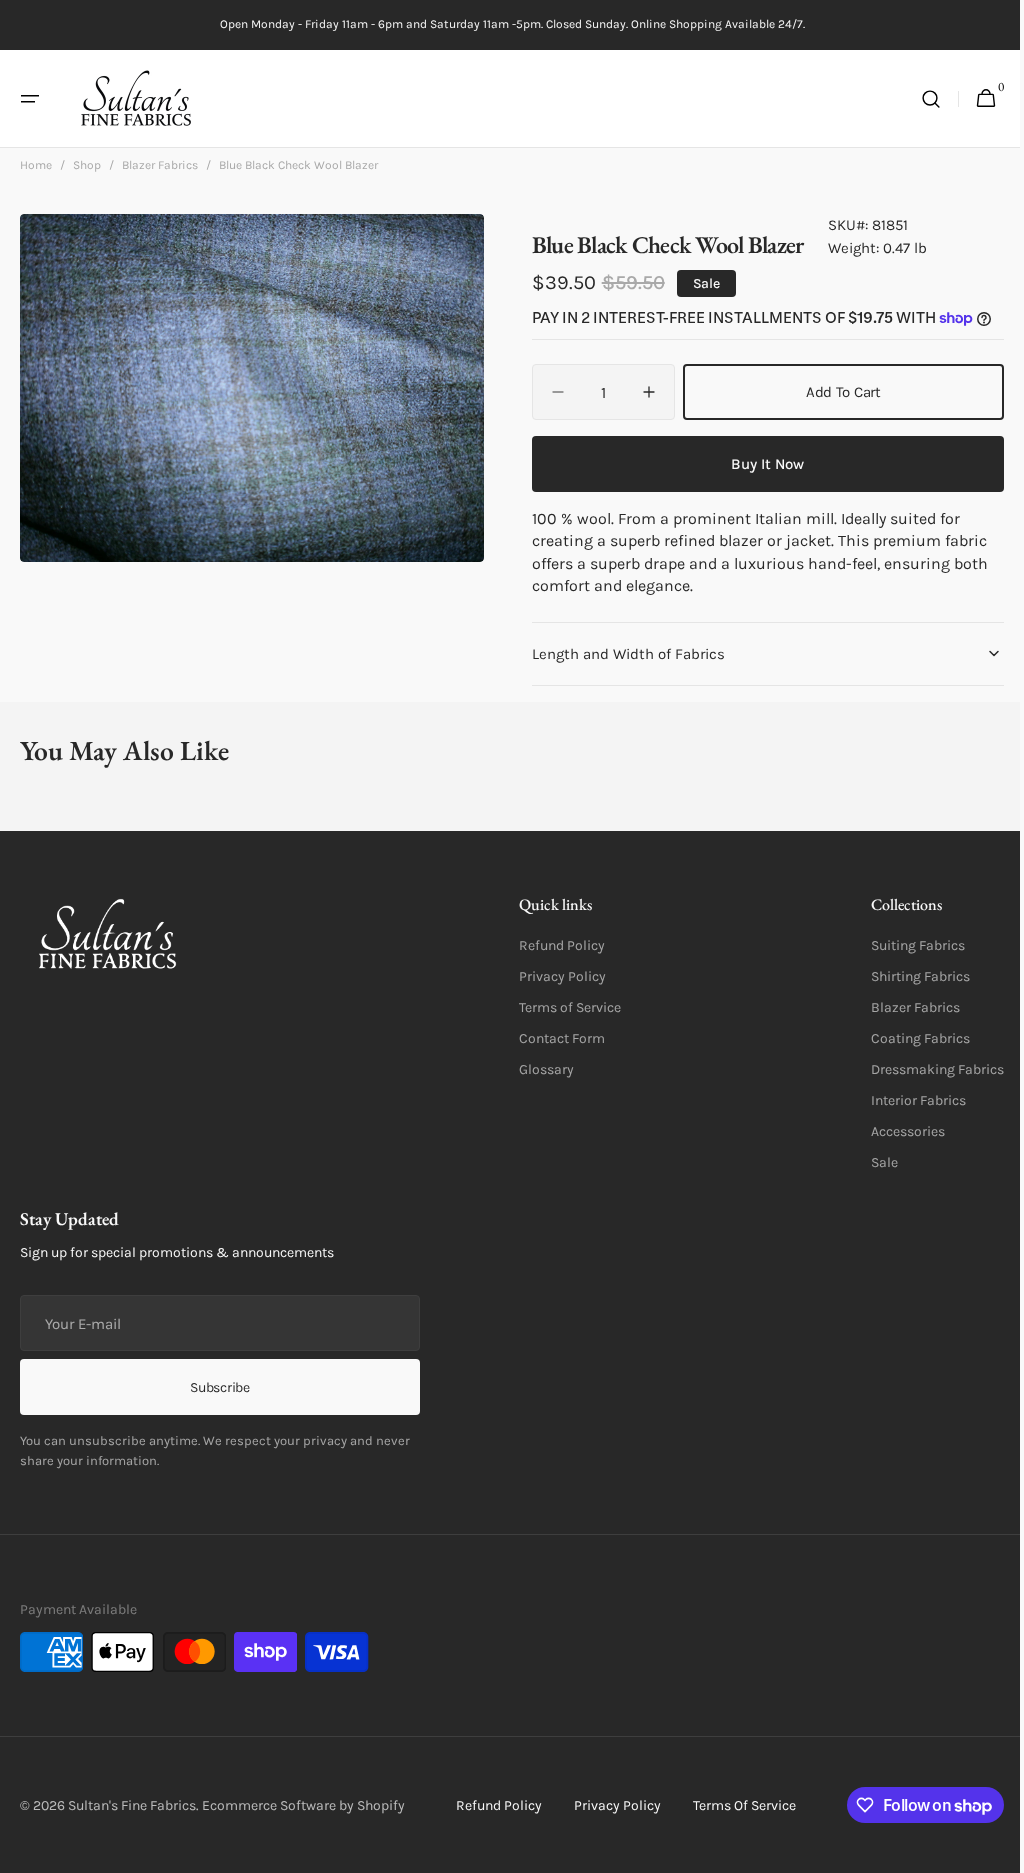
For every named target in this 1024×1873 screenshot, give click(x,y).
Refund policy (491, 1805)
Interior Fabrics (903, 1100)
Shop (87, 165)
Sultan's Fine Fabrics (132, 1805)
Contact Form (555, 1038)
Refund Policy (555, 945)
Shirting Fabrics (905, 976)
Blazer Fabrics (160, 165)
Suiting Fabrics (903, 945)
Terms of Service (563, 1007)
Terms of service (736, 1805)
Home (36, 165)
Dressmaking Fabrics (922, 1069)
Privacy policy (609, 1805)
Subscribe (219, 1387)
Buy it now (756, 464)
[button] (30, 99)
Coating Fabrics (905, 1038)
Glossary (539, 1069)
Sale (869, 1162)
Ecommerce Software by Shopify (303, 1805)
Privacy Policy (555, 976)
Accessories (893, 1131)
